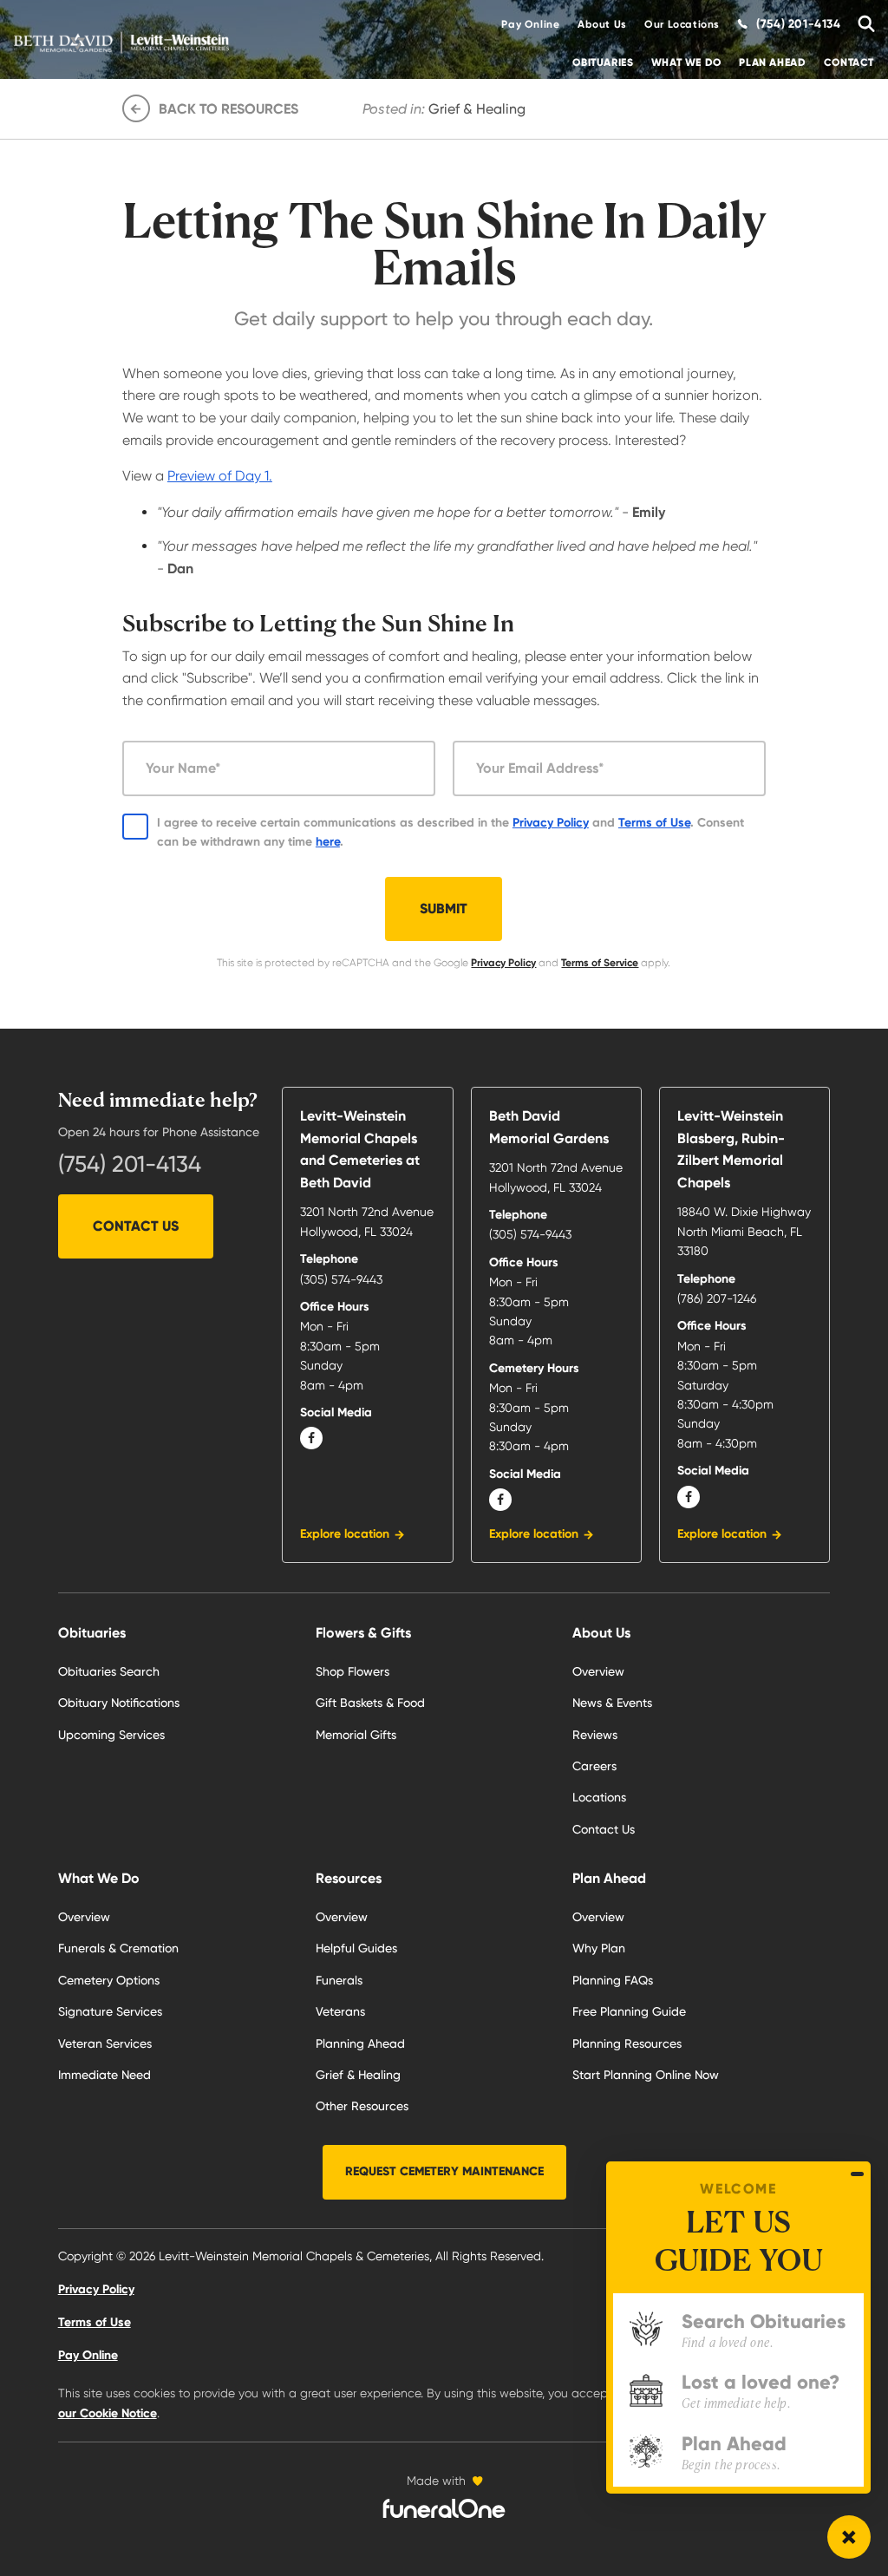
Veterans (340, 2011)
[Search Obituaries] (862, 24)
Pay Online (530, 24)
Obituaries (603, 62)
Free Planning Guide (629, 2011)
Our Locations (682, 24)
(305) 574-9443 (341, 1279)
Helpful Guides (356, 1948)
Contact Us (136, 1226)
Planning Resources (627, 2043)
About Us (602, 24)
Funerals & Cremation (118, 1948)
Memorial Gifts (356, 1735)
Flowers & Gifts (363, 1633)
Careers (594, 1766)
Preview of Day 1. (220, 476)
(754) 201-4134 (130, 1164)
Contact (849, 62)
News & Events (612, 1703)
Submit (444, 909)
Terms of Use (654, 823)
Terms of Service (600, 963)
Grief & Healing (358, 2075)
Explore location (345, 1534)
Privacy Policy (551, 823)
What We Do (686, 62)
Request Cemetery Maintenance (444, 2171)
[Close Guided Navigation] (857, 2174)
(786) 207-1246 (717, 1298)
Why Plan (599, 1948)
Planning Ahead (360, 2043)
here (328, 842)
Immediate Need (104, 2075)
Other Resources (362, 2106)
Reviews (595, 1735)
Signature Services (110, 2011)
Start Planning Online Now (646, 2075)
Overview (84, 1917)
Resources (349, 1878)
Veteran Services (105, 2043)
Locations (599, 1797)
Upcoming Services (111, 1735)
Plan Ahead (772, 62)
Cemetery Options (109, 1980)
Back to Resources (229, 109)
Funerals (339, 1980)
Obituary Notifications (119, 1703)
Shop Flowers (353, 1671)
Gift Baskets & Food (370, 1703)
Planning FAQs (613, 1980)
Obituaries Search (109, 1671)
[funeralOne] (444, 2508)
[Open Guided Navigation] (849, 2537)
